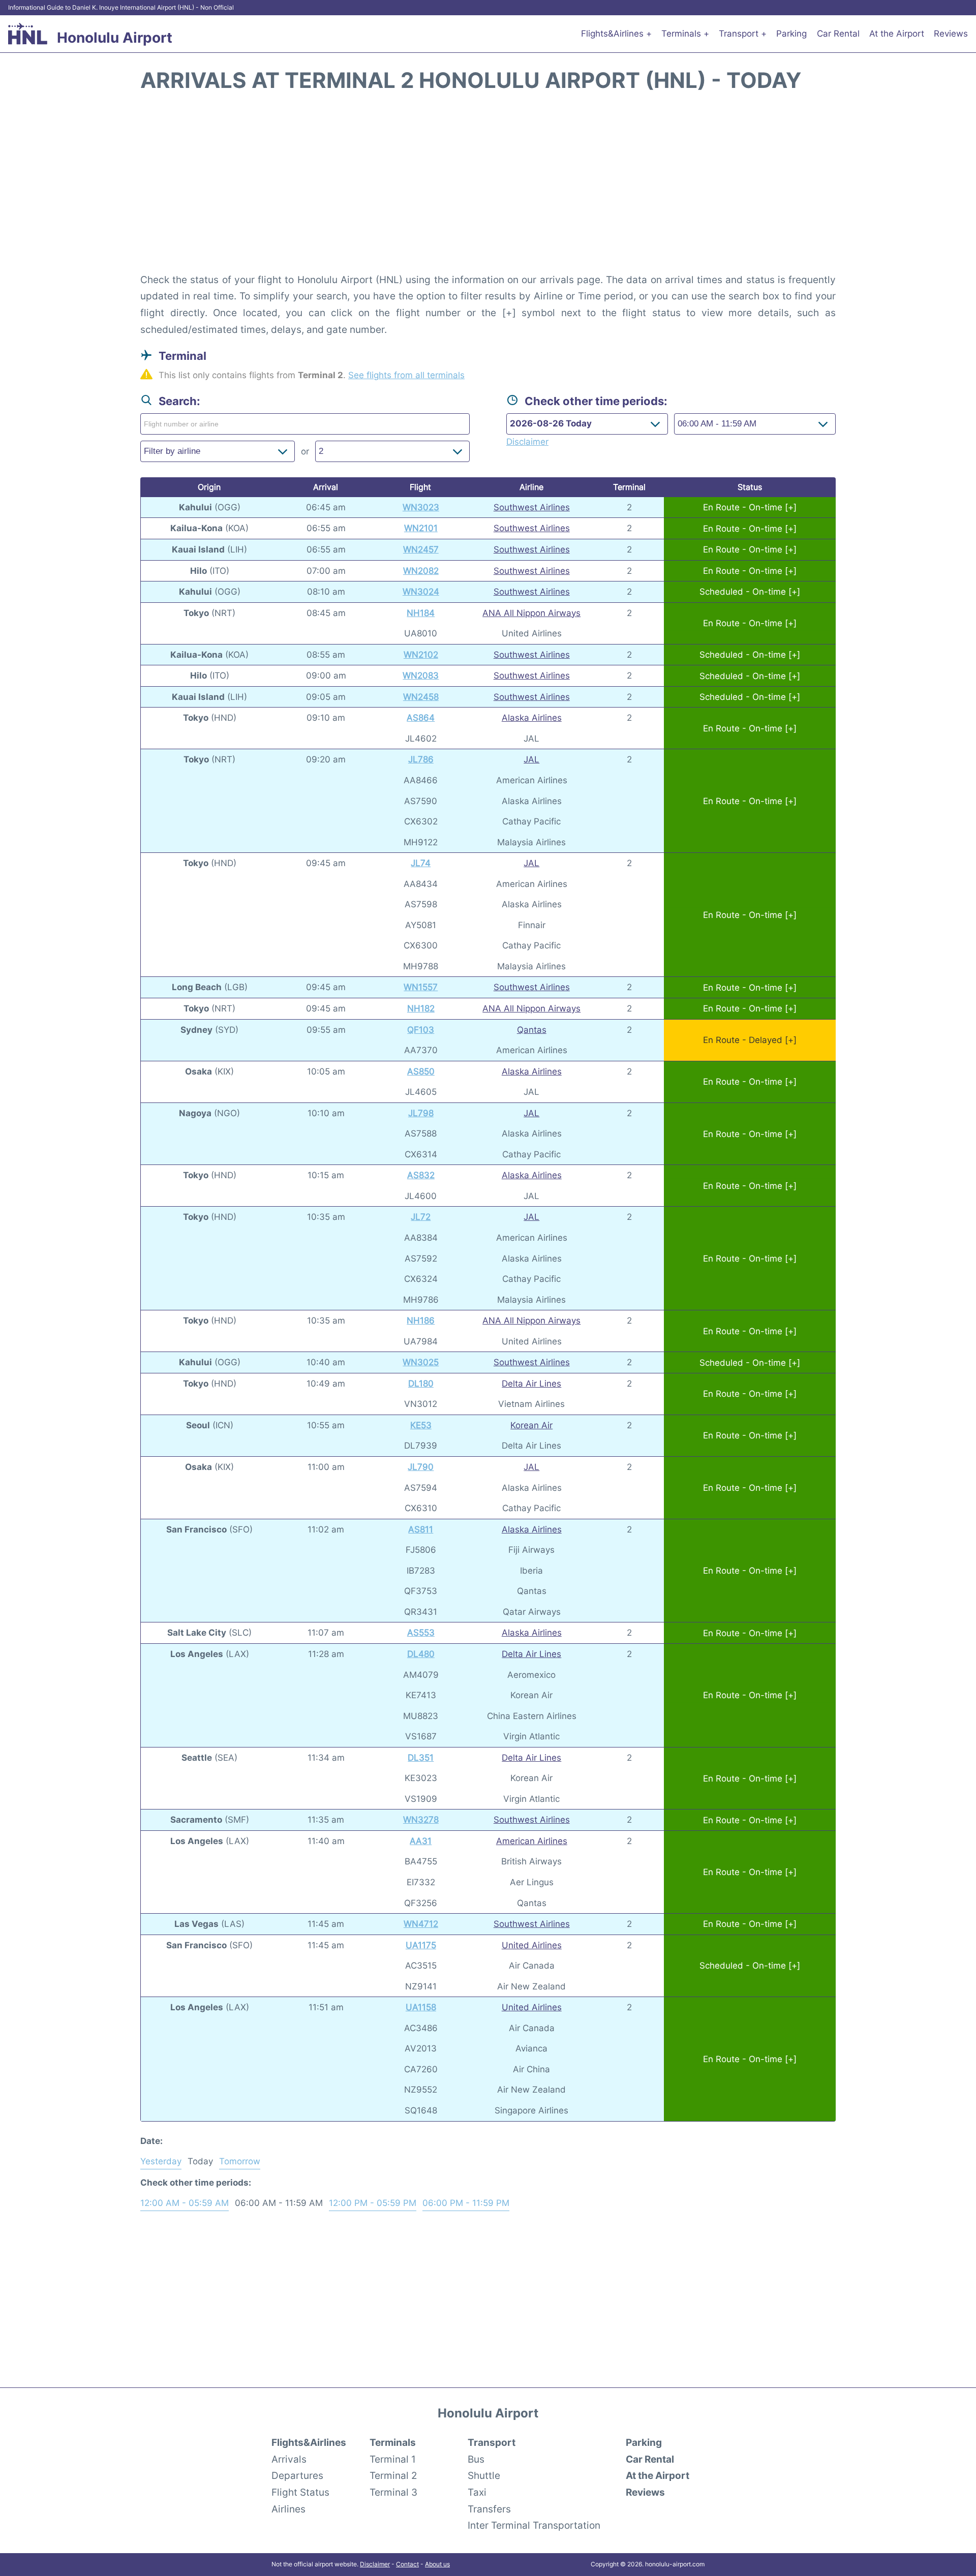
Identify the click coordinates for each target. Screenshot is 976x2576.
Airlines (288, 2509)
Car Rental (838, 34)
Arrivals (289, 2459)
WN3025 (421, 1362)
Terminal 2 (393, 2475)
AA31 (421, 1841)
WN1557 (421, 987)
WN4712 (421, 1924)
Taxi (477, 2492)
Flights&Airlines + (616, 34)
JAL (531, 759)
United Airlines (532, 1945)
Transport (492, 2442)
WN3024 (421, 592)
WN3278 (421, 1820)
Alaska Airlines (532, 718)
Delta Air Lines (531, 1384)
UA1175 (421, 1945)
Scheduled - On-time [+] (750, 592)
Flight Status (300, 2492)
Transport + (743, 34)
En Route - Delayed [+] (750, 1040)
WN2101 (421, 528)
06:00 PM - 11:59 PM (466, 2203)
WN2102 (421, 655)
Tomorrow (240, 2161)
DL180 (421, 1384)
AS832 (421, 1175)
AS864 (421, 718)
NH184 (421, 613)
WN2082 (421, 571)
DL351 (421, 1758)
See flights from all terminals (406, 375)
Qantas (532, 1030)
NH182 (421, 1008)
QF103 (421, 1030)
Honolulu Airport (115, 38)
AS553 (421, 1633)
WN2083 (421, 676)
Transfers (489, 2509)
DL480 (421, 1654)
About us (437, 2564)
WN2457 (421, 549)
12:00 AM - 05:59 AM (185, 2203)
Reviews (951, 34)
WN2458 (421, 697)
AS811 (421, 1529)
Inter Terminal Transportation (534, 2525)
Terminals (393, 2442)
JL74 (421, 863)
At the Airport (897, 34)
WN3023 (421, 507)
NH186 (421, 1321)
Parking (791, 34)
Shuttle (484, 2475)
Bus (476, 2459)
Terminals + (685, 34)
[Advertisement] (488, 188)
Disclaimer (375, 2564)
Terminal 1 (393, 2459)
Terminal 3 (393, 2492)
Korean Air (531, 1425)
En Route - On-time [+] (750, 507)
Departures (297, 2475)
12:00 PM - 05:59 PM (373, 2203)
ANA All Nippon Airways (531, 613)
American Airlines (532, 1841)
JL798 (421, 1113)
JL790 (421, 1467)
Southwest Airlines (532, 507)
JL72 (421, 1217)
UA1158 (421, 2007)
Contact (407, 2564)
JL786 (421, 759)
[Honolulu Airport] (28, 34)
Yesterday (161, 2161)
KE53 (421, 1425)
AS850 (421, 1071)
